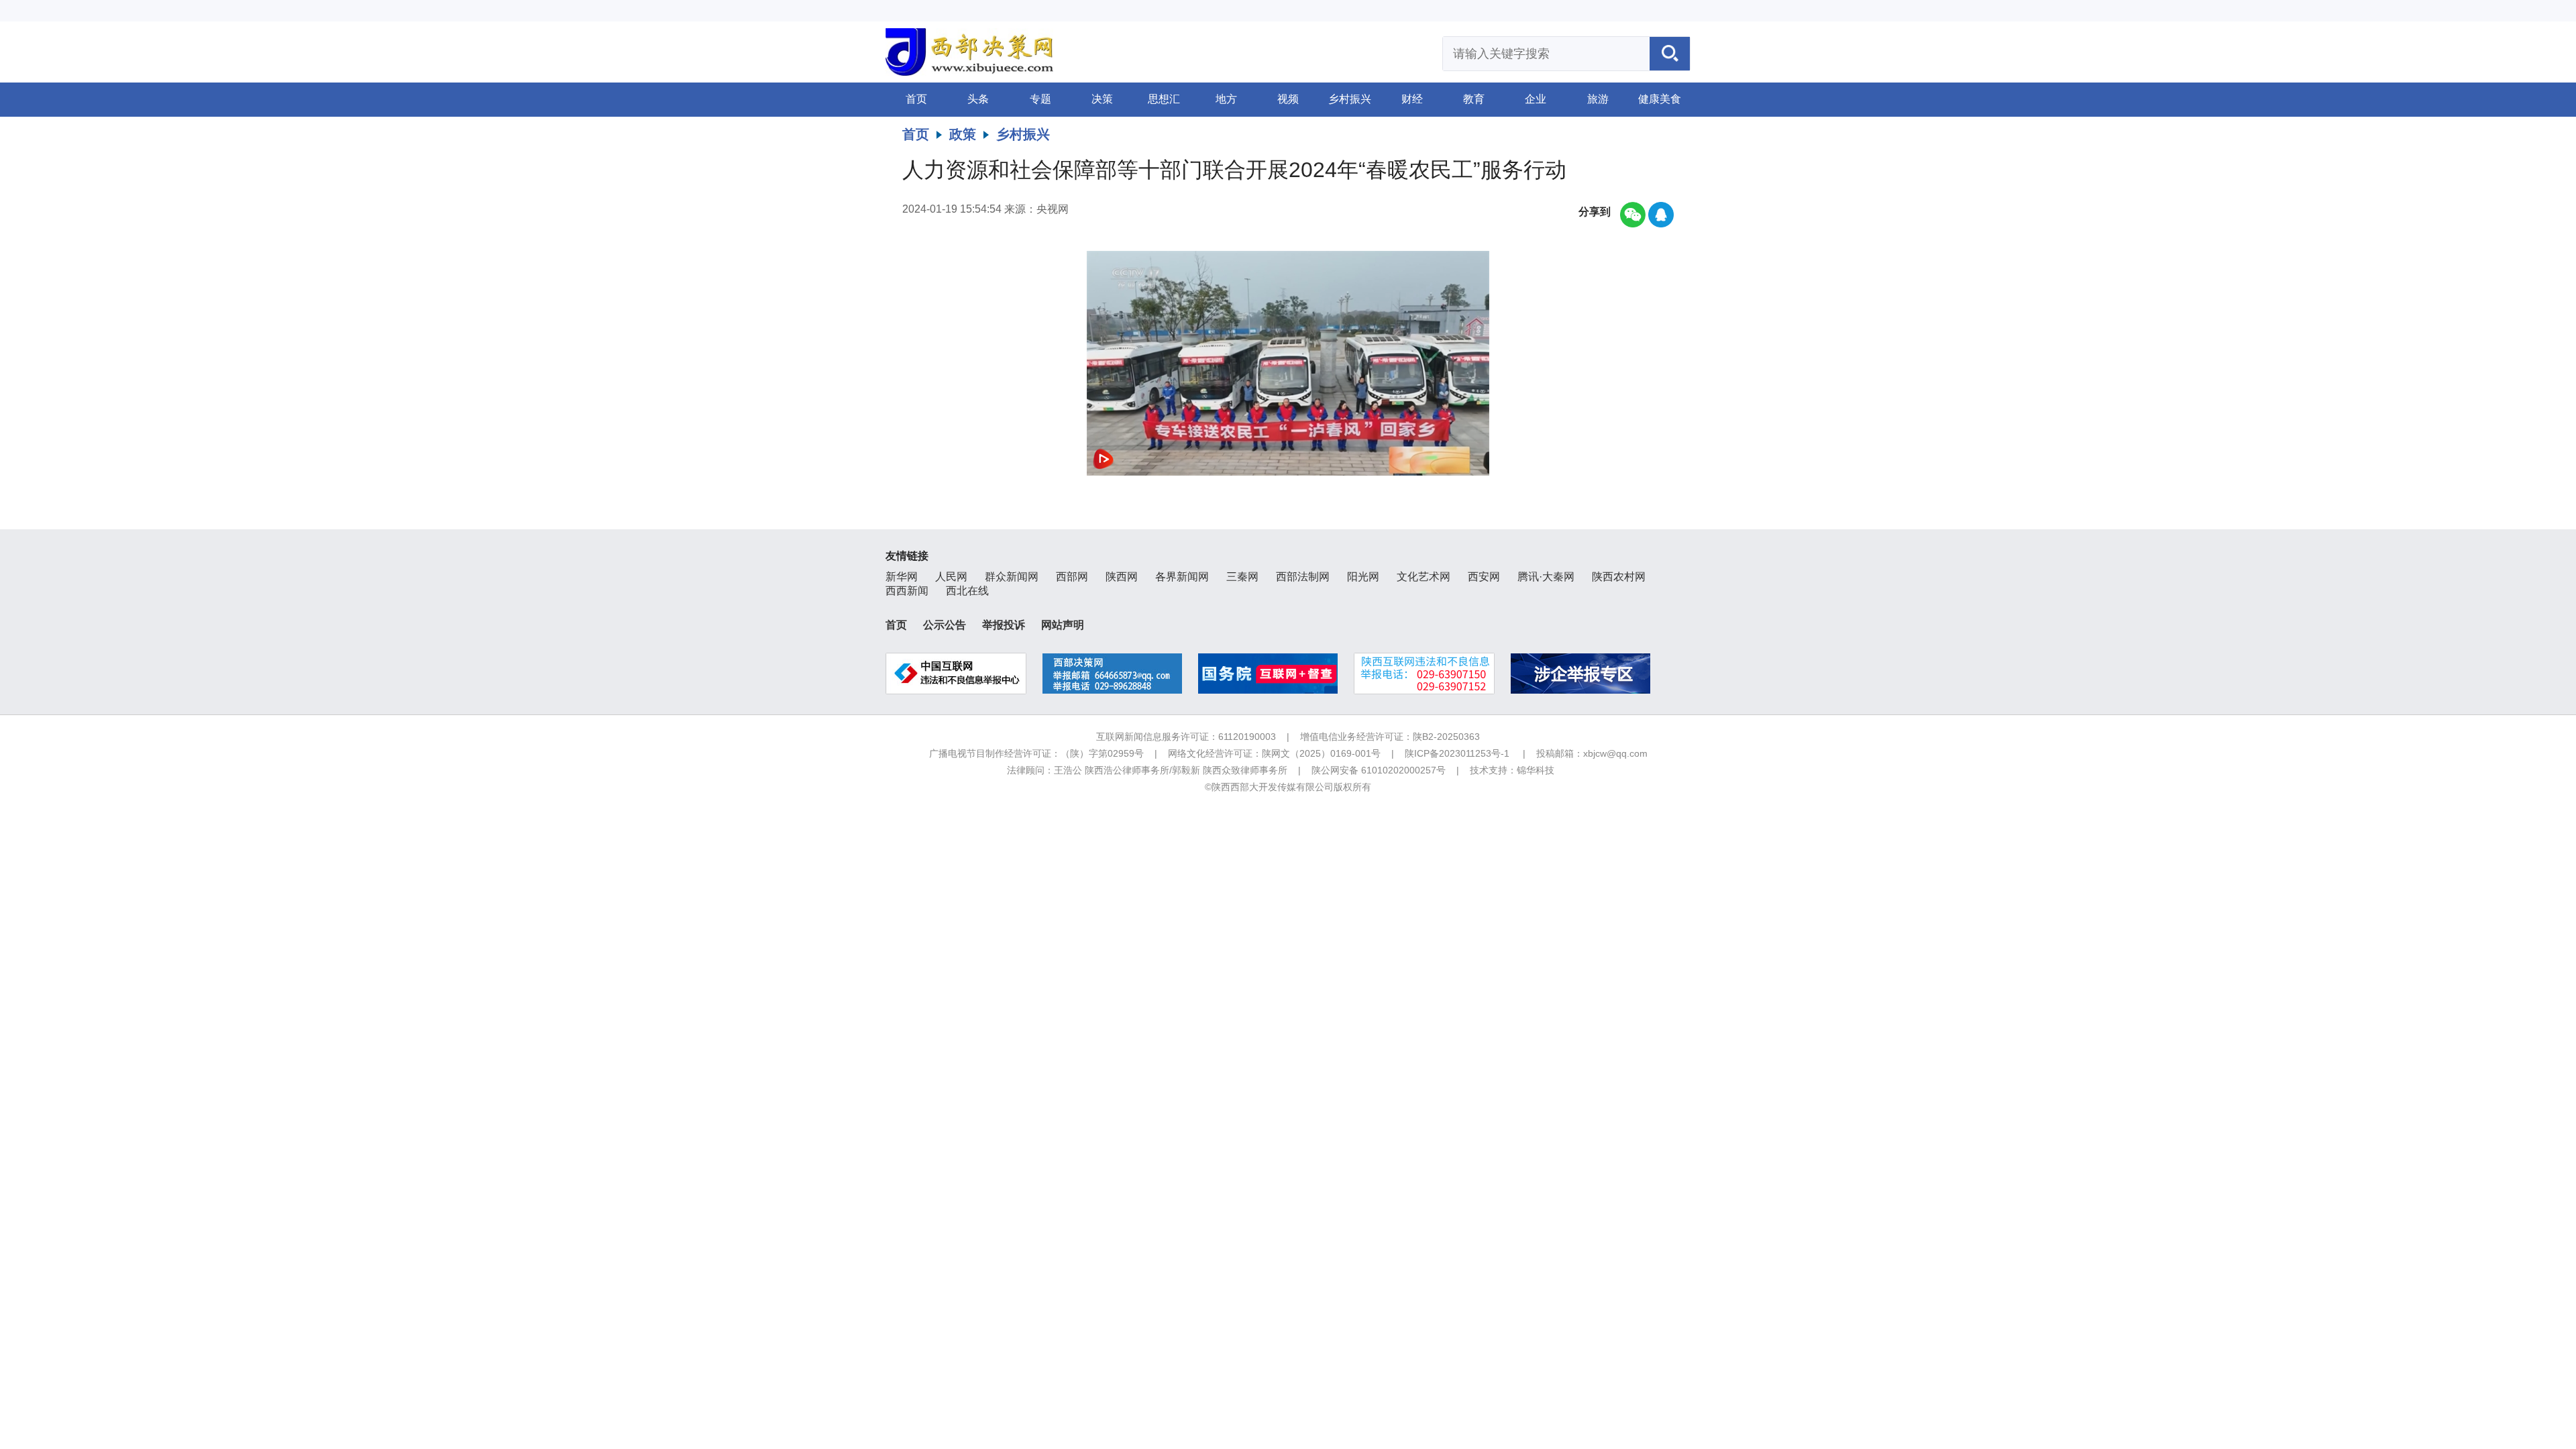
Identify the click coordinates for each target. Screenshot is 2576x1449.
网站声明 (1063, 625)
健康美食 (1660, 99)
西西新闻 (907, 591)
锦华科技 (1536, 770)
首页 (916, 99)
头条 (978, 99)
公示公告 (945, 625)
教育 (1474, 99)
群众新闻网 (1012, 577)
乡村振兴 (1350, 99)
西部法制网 (1303, 577)
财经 (1412, 99)
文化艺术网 (1424, 577)
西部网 (1072, 577)
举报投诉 (1004, 625)
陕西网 (1122, 577)
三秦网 (1242, 577)
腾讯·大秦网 (1546, 577)
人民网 (951, 577)
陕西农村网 (1619, 577)
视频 (1288, 99)
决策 (1102, 99)
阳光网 (1363, 577)
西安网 (1484, 577)
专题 (1040, 99)
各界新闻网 (1182, 577)
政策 (963, 134)
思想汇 (1164, 99)
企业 (1536, 99)
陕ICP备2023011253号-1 (1457, 753)
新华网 (902, 577)
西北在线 (967, 591)
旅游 (1598, 99)
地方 (1226, 99)
